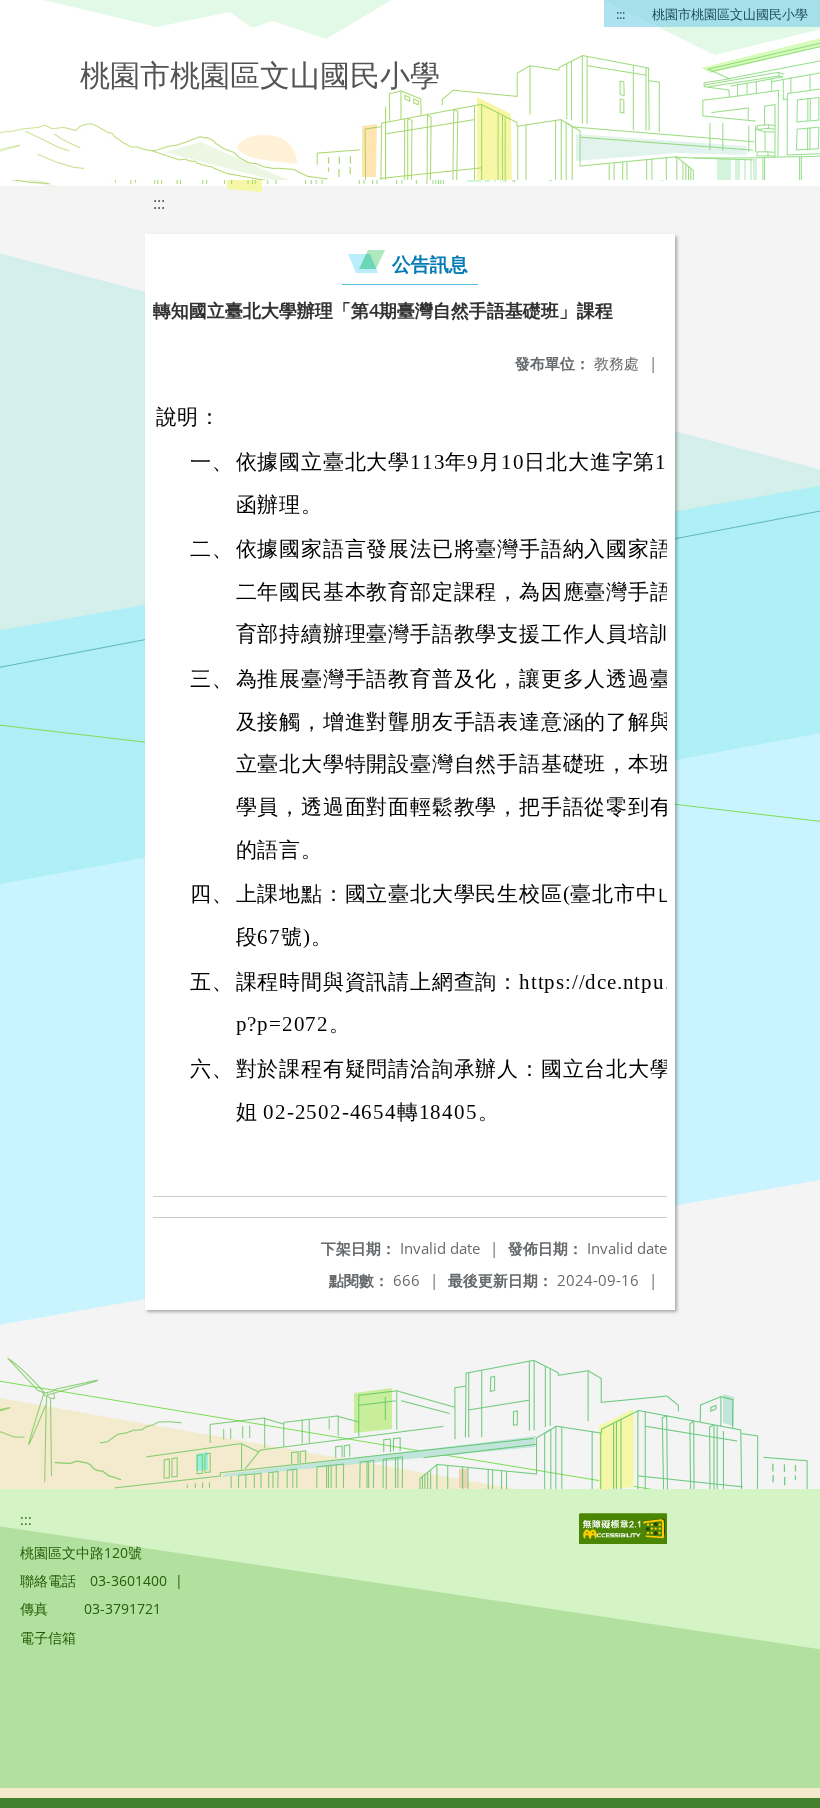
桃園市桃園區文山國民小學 (730, 14)
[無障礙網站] (625, 1538)
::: (620, 14)
